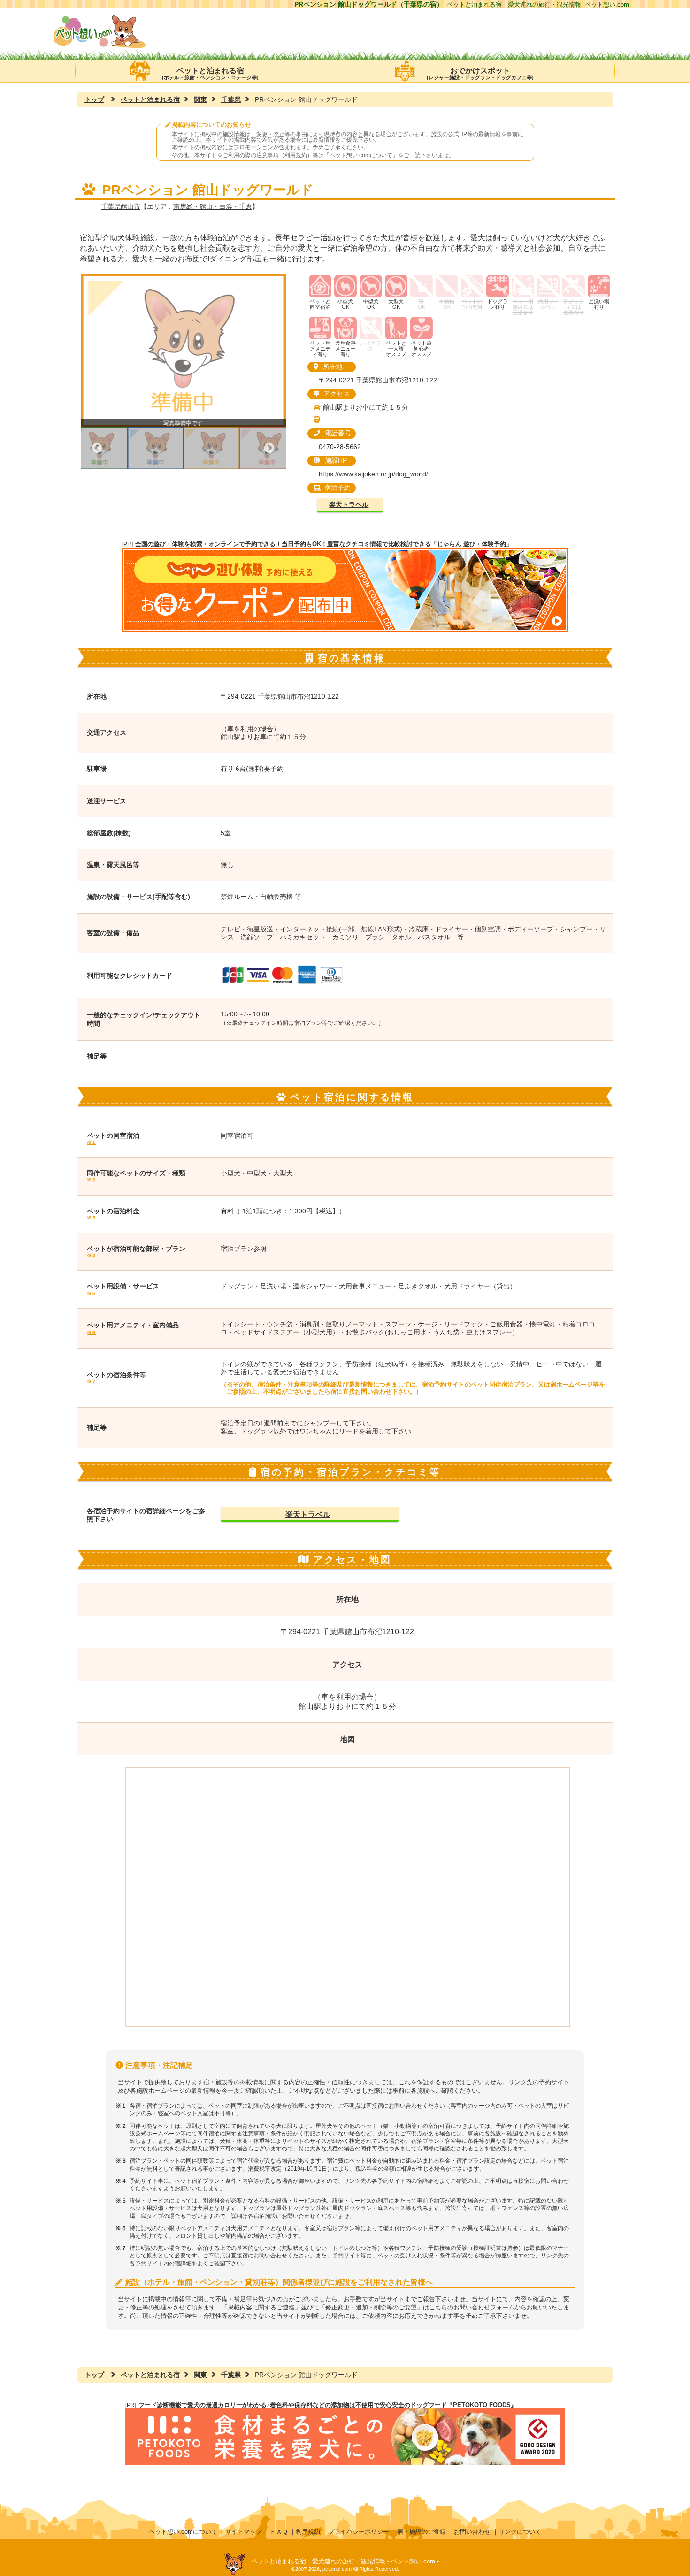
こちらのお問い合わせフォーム (472, 2307)
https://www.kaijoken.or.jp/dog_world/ (373, 474)
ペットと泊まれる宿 (210, 73)
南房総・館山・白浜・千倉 (213, 206)
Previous (97, 448)
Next (269, 448)
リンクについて (520, 2532)
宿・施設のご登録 (422, 2532)
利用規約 (308, 2532)
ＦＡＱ (279, 2532)
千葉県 (231, 99)
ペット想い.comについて (361, 155)
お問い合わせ (472, 2532)
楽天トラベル (349, 505)
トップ (94, 99)
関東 (200, 99)
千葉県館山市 (121, 206)
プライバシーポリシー (359, 2532)
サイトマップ (244, 2532)
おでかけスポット (480, 73)
